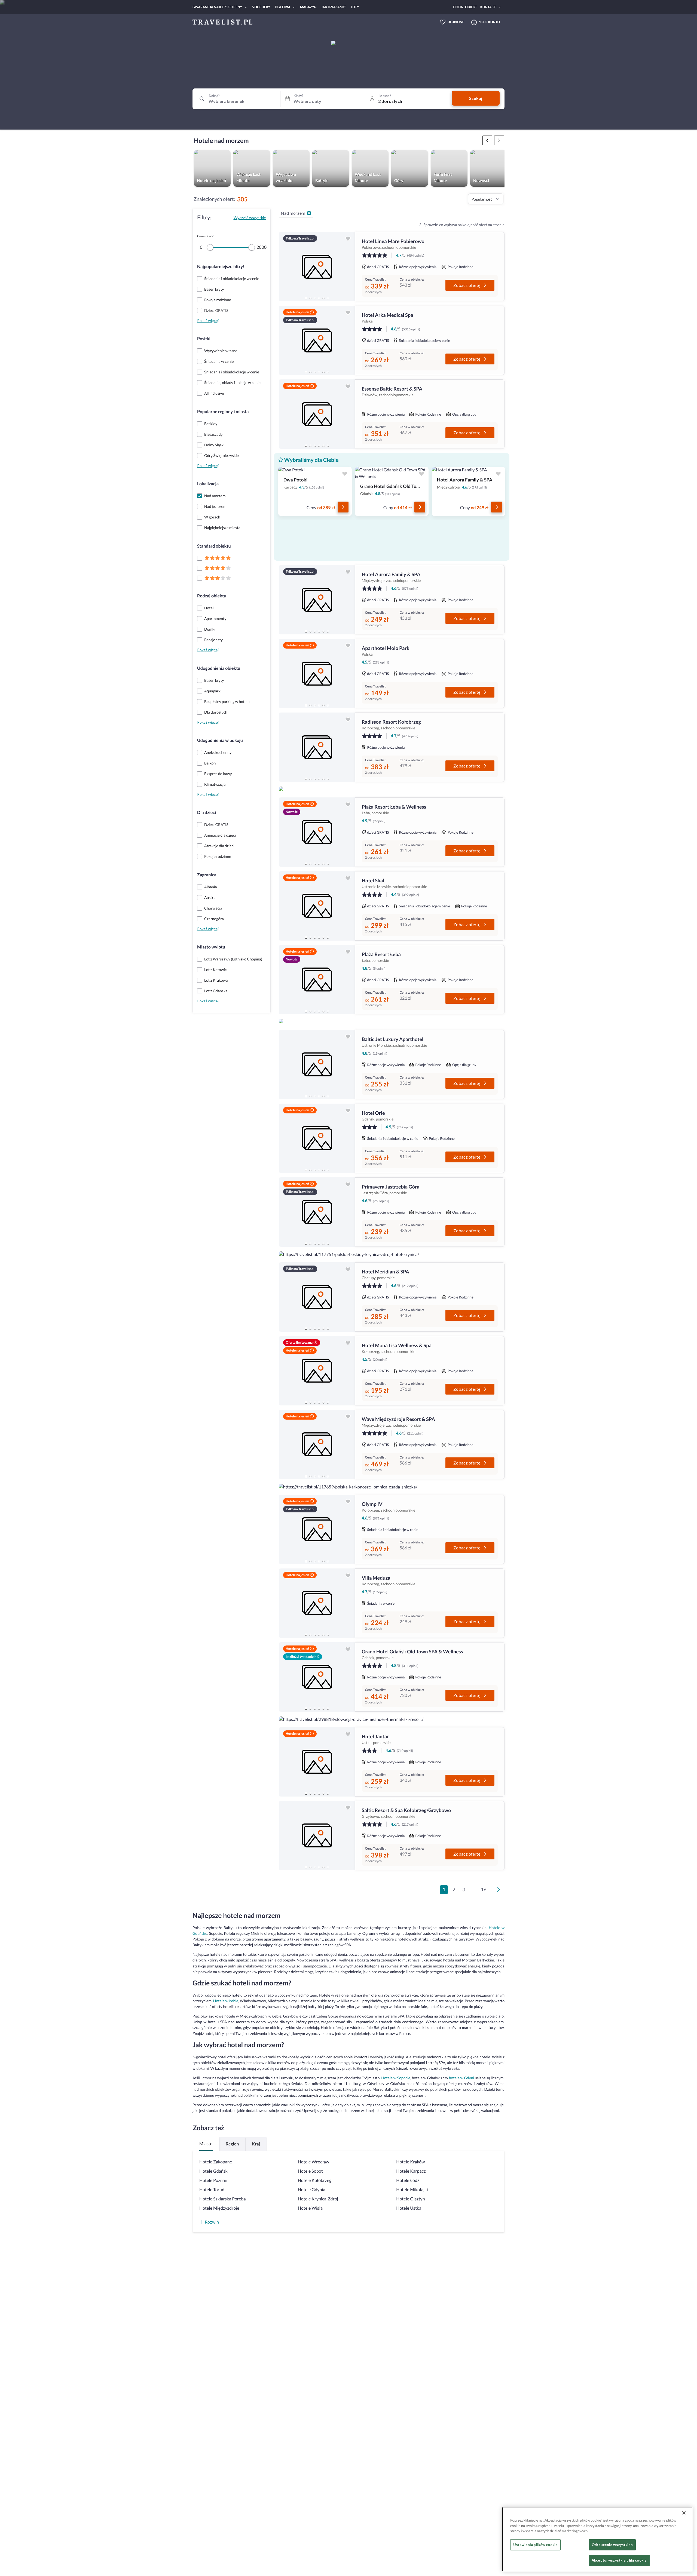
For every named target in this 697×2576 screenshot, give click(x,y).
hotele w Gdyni (461, 2078)
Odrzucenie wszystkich (612, 2545)
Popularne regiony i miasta (223, 412)
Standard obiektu (214, 546)
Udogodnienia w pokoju (220, 740)
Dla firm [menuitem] (282, 7)
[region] (317, 267)
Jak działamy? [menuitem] (334, 7)
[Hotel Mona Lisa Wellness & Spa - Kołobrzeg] (317, 1371)
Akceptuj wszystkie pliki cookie (619, 2560)
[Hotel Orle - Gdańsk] (317, 1138)
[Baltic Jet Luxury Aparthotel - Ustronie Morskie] (317, 1065)
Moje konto (489, 22)
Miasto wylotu (211, 947)
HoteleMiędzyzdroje (219, 2208)
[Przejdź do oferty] (343, 507)
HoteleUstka (409, 2208)
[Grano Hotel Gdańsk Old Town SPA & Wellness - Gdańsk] (317, 1677)
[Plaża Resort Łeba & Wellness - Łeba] (317, 832)
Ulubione (456, 22)
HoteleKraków (410, 2162)
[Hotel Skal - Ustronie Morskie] (317, 906)
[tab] (306, 298)
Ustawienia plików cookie (535, 2545)
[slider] (210, 247)
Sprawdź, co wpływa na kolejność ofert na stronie (464, 225)
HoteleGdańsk (213, 2171)
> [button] (500, 1891)
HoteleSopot (310, 2171)
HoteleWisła (310, 2208)
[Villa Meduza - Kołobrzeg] (317, 1603)
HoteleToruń (212, 2190)
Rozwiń (212, 2222)
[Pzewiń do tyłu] (499, 140)
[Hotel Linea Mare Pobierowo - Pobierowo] (317, 267)
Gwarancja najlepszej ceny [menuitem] (217, 7)
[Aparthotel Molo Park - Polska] (317, 673)
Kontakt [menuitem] (488, 7)
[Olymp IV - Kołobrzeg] (317, 1529)
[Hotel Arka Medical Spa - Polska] (317, 340)
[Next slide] (348, 267)
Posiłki (204, 339)
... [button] (473, 1889)
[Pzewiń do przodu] (487, 140)
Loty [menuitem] (355, 7)
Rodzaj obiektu (212, 596)
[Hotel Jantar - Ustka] (317, 1762)
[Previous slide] (285, 267)
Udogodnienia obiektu (219, 668)
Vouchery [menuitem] (261, 7)
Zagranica (207, 875)
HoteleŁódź (408, 2180)
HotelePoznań (213, 2180)
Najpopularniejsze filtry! (221, 267)
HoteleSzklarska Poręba (223, 2199)
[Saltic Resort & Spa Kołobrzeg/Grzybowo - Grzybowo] (317, 1836)
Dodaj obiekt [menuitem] (465, 7)
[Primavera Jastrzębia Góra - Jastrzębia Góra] (317, 1212)
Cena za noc (206, 236)
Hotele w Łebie (226, 2001)
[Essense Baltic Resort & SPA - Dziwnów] (317, 414)
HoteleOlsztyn (410, 2199)
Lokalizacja (208, 484)
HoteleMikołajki (412, 2190)
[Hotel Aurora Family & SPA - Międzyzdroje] (317, 600)
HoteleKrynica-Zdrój (318, 2199)
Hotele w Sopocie (396, 2078)
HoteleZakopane (216, 2162)
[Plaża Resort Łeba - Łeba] (317, 980)
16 (484, 1889)
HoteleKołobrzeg (315, 2180)
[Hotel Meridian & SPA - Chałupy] (317, 1297)
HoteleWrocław (314, 2162)
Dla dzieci (207, 813)
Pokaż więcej (208, 320)
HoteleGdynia (312, 2190)
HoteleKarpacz (411, 2171)
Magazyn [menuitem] (308, 7)
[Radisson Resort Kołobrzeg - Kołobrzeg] (317, 747)
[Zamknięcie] (684, 2513)
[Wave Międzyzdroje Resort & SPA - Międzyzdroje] (317, 1444)
